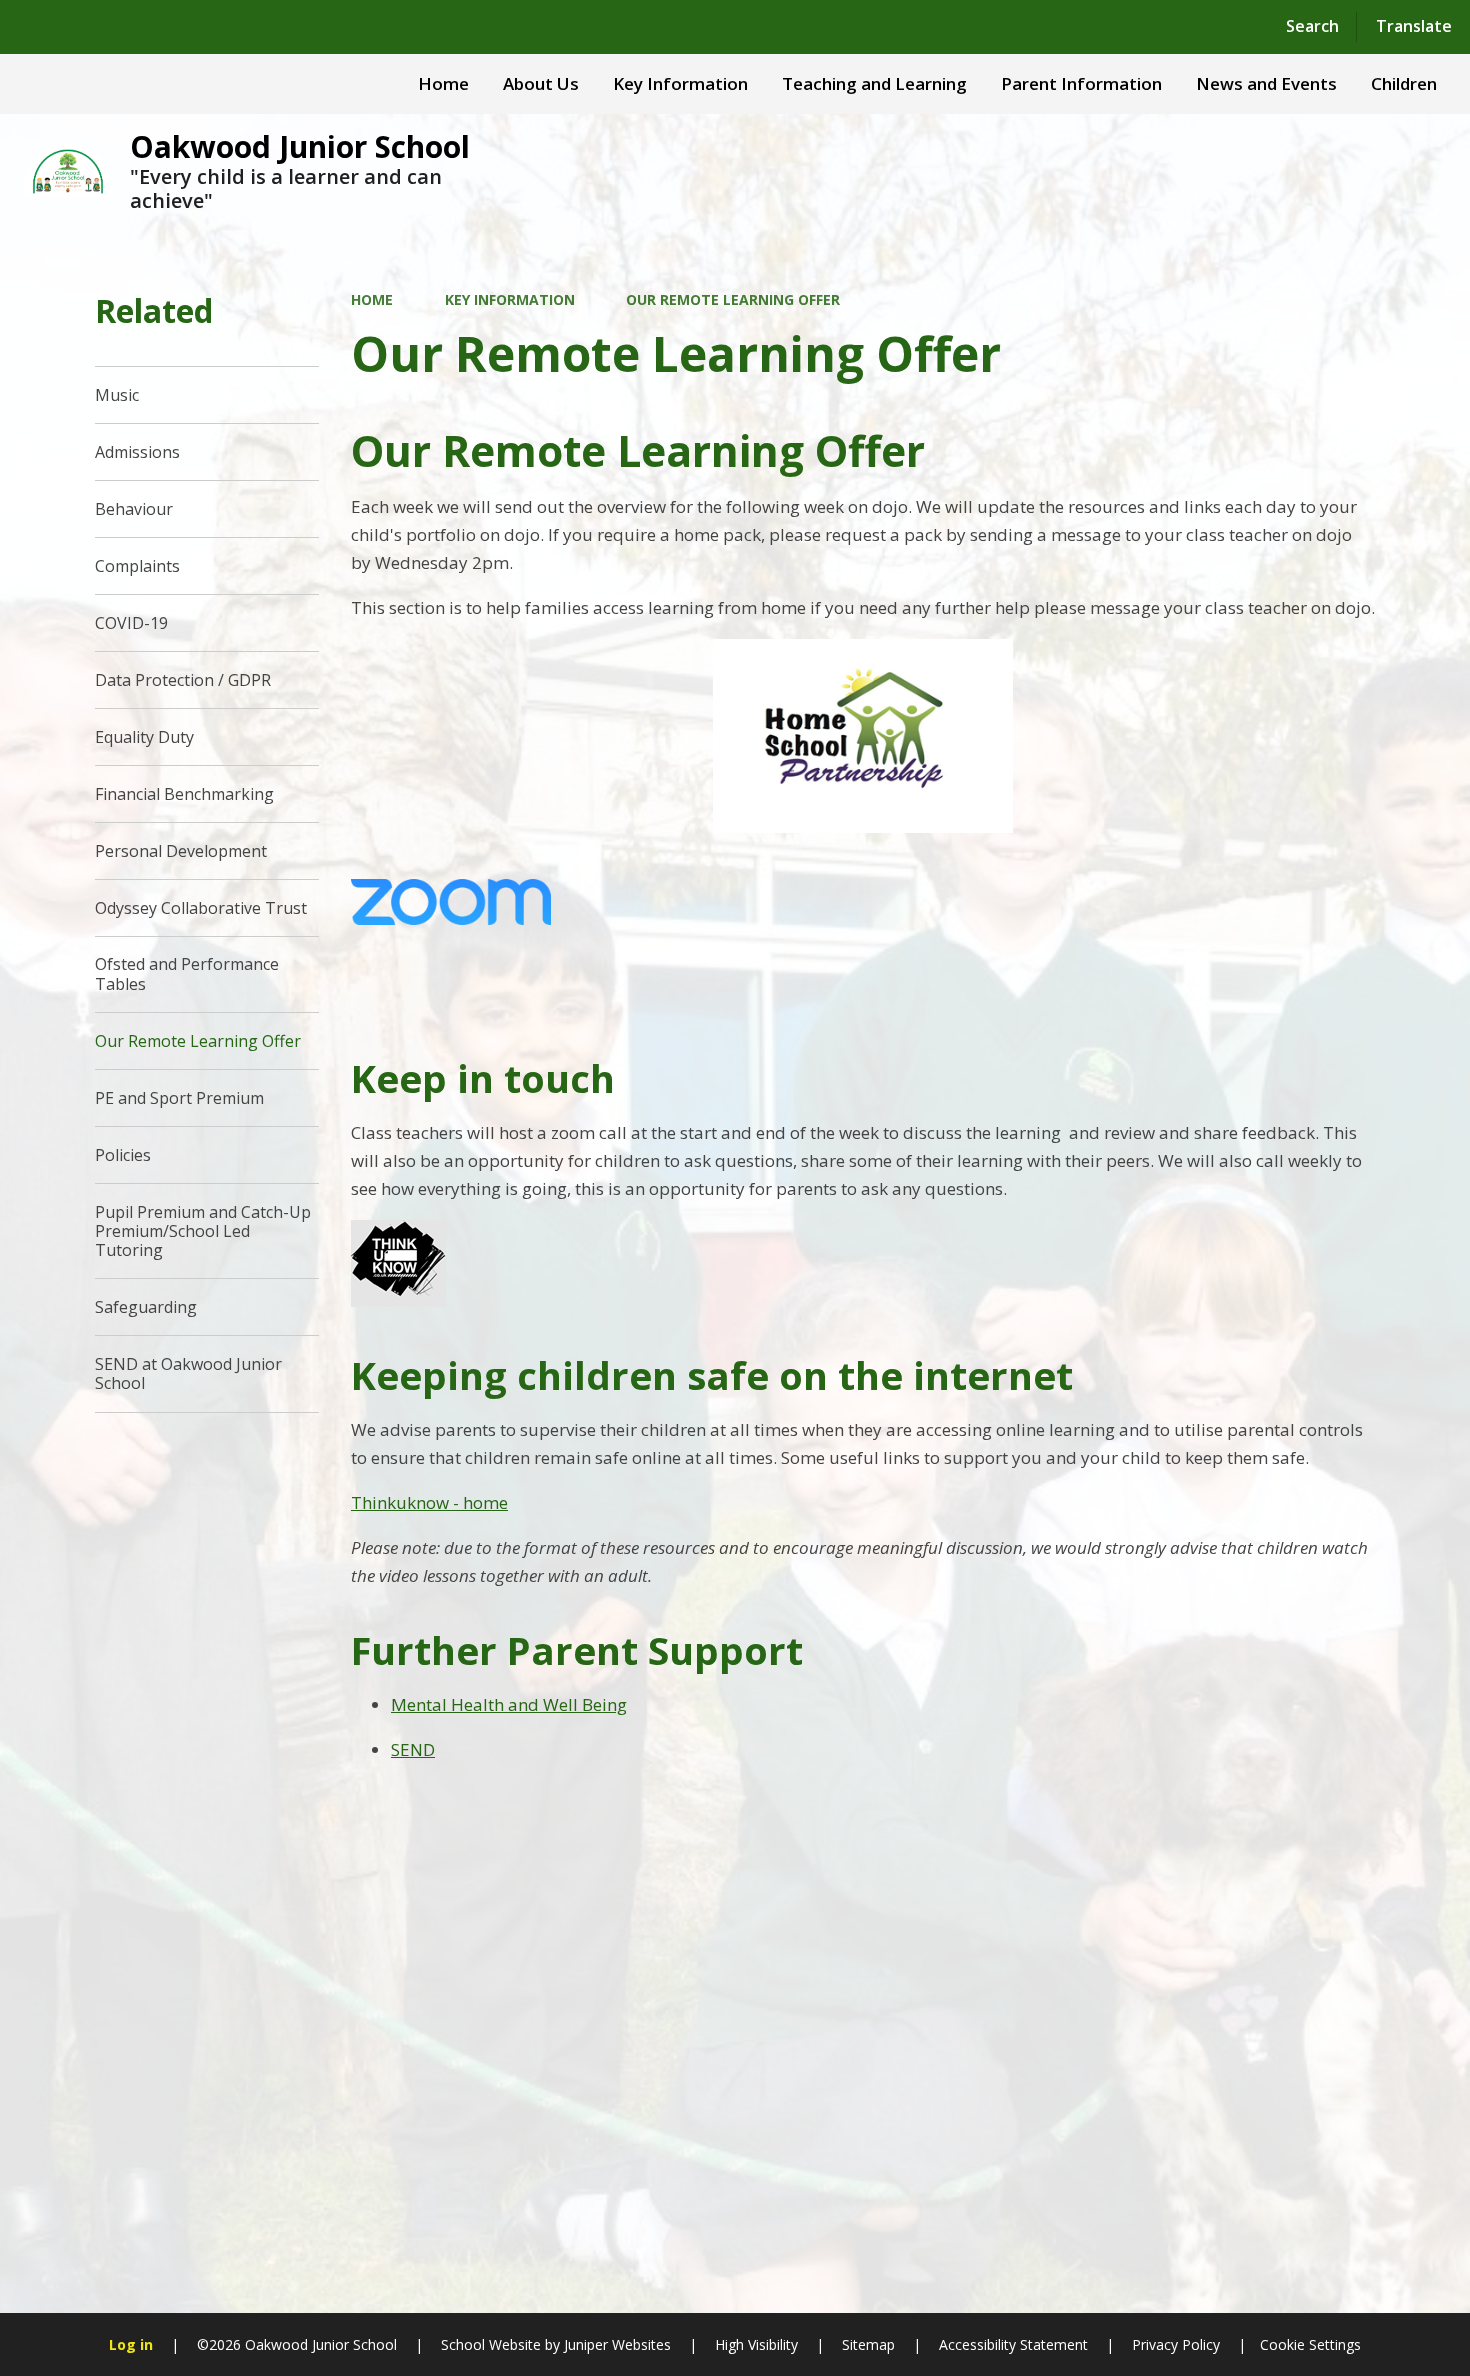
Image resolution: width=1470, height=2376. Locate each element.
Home (372, 299)
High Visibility (756, 2344)
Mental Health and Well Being (509, 1704)
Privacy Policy (1176, 2344)
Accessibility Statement (1013, 2344)
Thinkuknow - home (429, 1502)
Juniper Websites (615, 2344)
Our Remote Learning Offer (733, 299)
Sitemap (868, 2344)
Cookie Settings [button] (1310, 2344)
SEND (413, 1749)
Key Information (510, 299)
